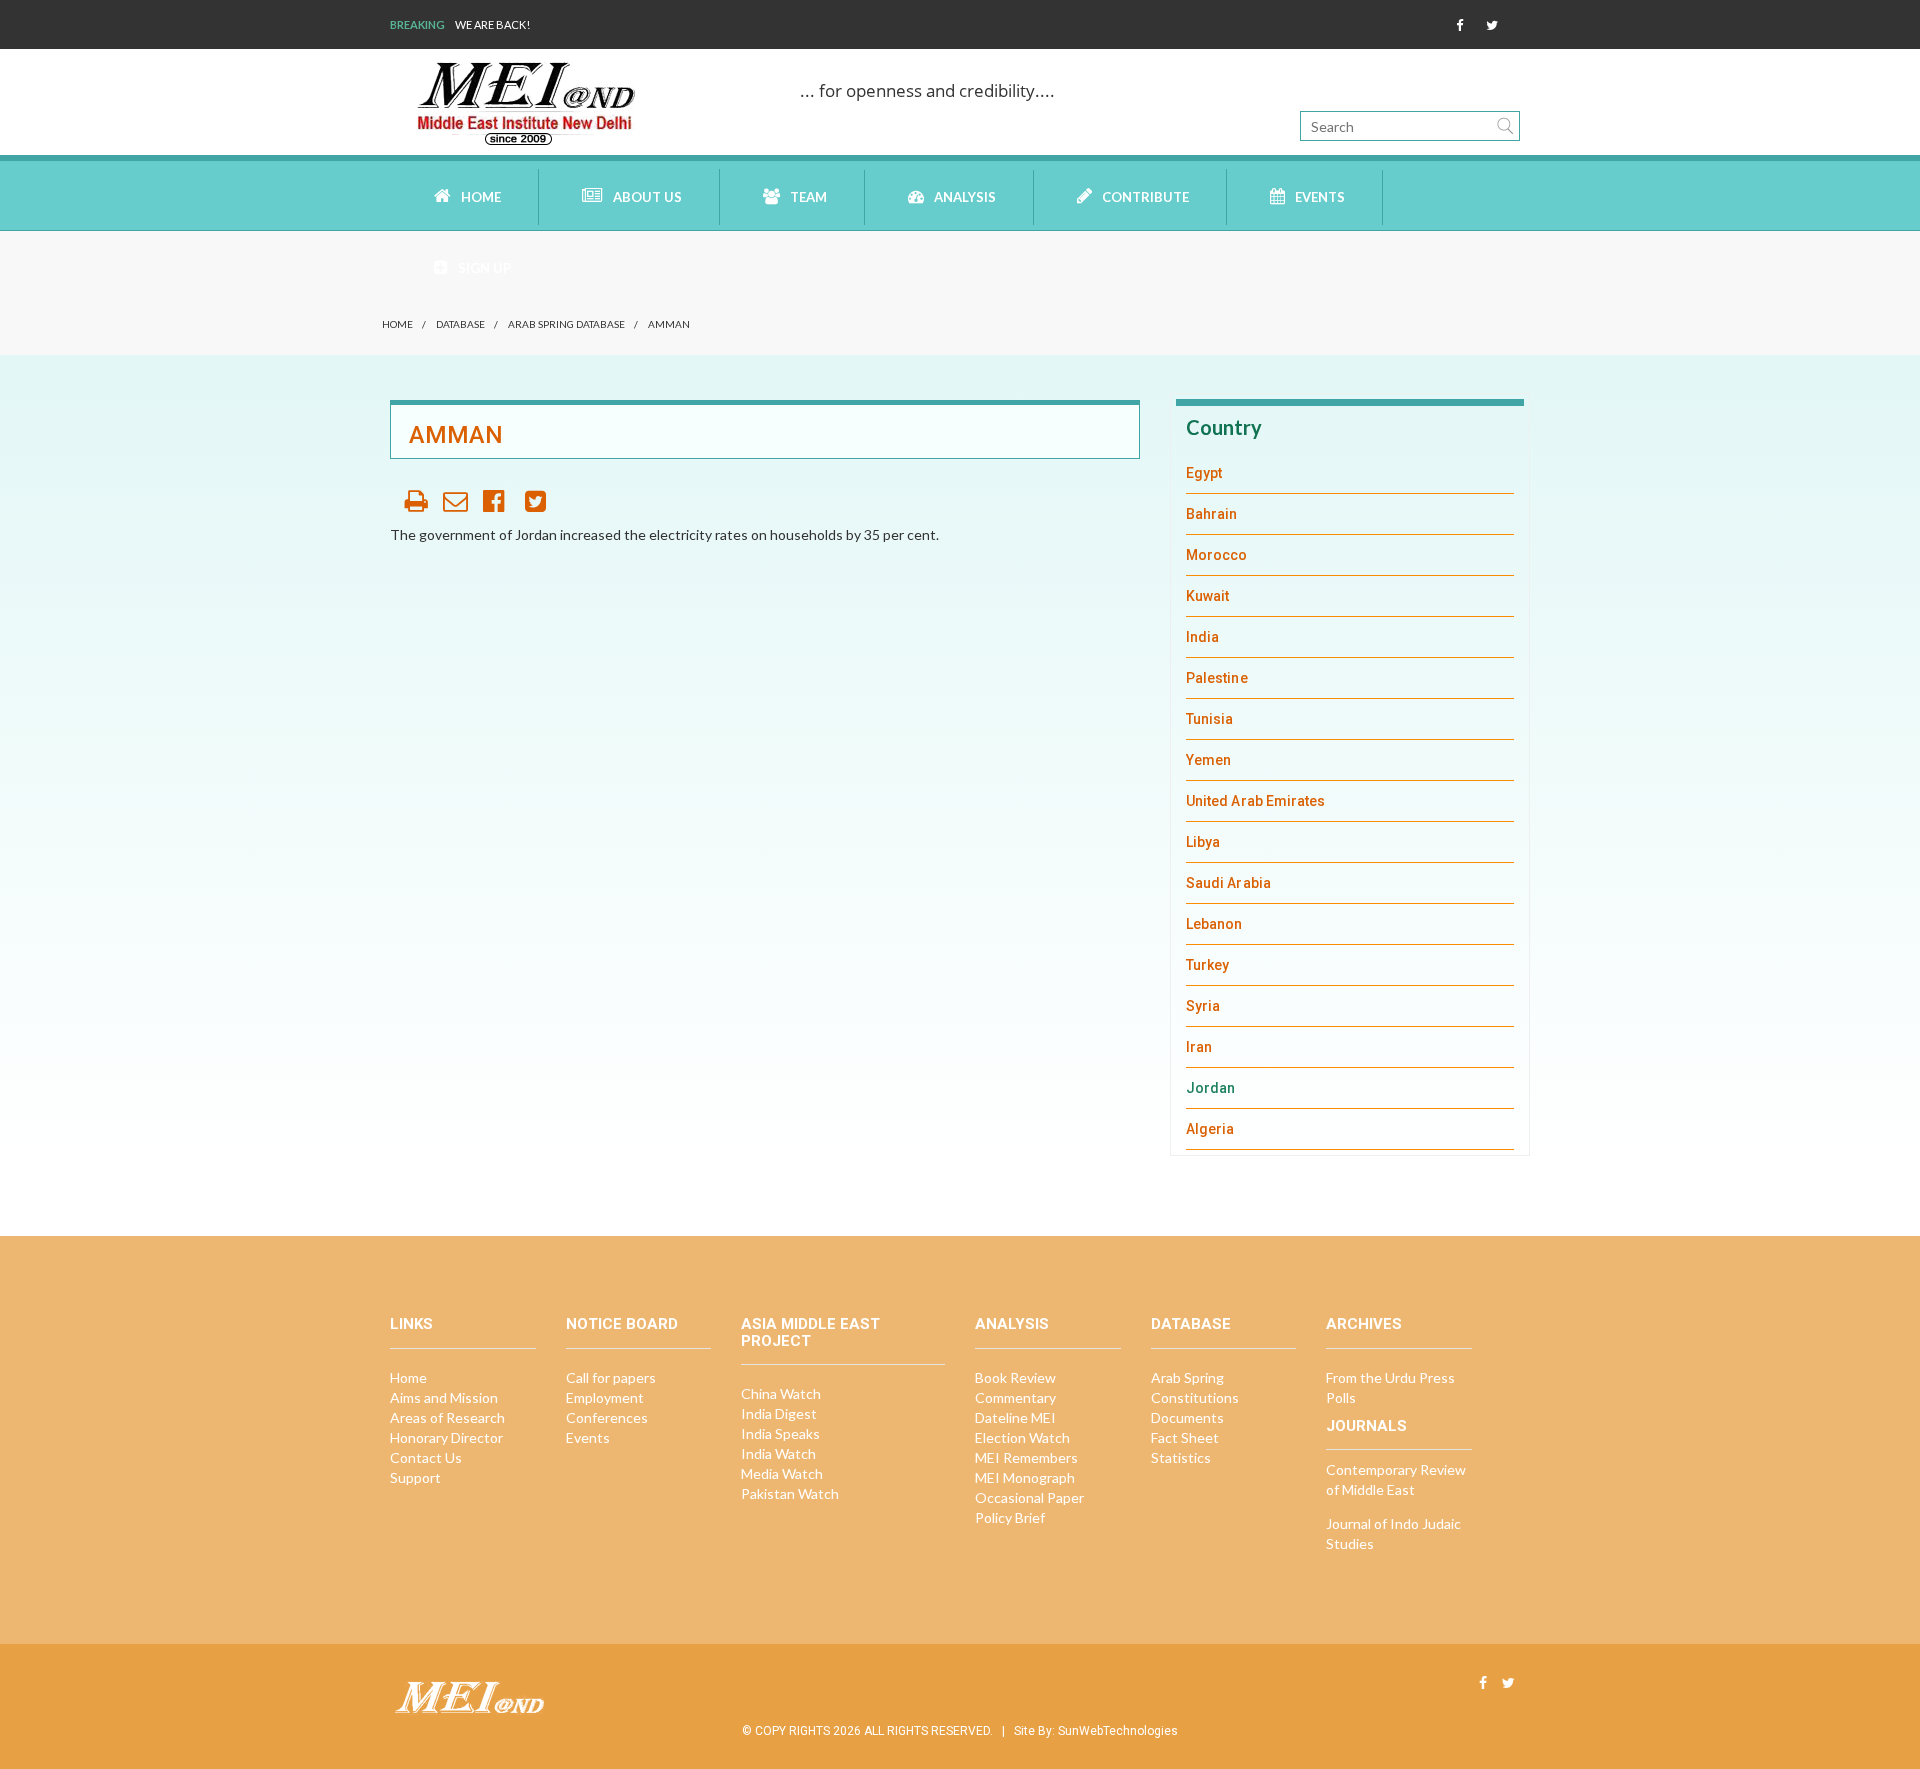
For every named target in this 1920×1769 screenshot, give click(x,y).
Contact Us (426, 1457)
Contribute (1145, 197)
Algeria (1210, 1129)
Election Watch (1022, 1437)
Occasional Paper (1029, 1497)
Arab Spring (1187, 1377)
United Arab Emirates (1255, 801)
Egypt (1204, 473)
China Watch (781, 1393)
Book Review (1015, 1377)
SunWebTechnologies (1118, 1731)
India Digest (779, 1413)
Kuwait (1207, 596)
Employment (605, 1397)
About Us (647, 197)
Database (460, 324)
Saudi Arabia (1228, 883)
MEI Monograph (1025, 1477)
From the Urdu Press (1390, 1377)
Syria (1203, 1006)
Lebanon (1214, 924)
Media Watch (782, 1473)
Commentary (1015, 1397)
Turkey (1207, 965)
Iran (1199, 1047)
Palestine (1217, 678)
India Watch (778, 1453)
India (1202, 637)
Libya (1203, 842)
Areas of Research (447, 1417)
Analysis (965, 197)
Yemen (1208, 760)
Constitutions (1195, 1397)
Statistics (1181, 1457)
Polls (1341, 1397)
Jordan (1210, 1088)
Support (415, 1477)
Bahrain (1212, 514)
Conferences (607, 1417)
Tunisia (1210, 719)
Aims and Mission (444, 1397)
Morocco (1217, 555)
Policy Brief (1010, 1517)
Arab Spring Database (566, 324)
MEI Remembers (1026, 1457)
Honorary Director (446, 1437)
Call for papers (611, 1377)
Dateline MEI (1015, 1417)
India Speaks (780, 1433)
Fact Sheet (1185, 1437)
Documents (1187, 1417)
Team (808, 197)
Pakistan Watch (790, 1493)
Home (481, 197)
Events (1320, 197)
